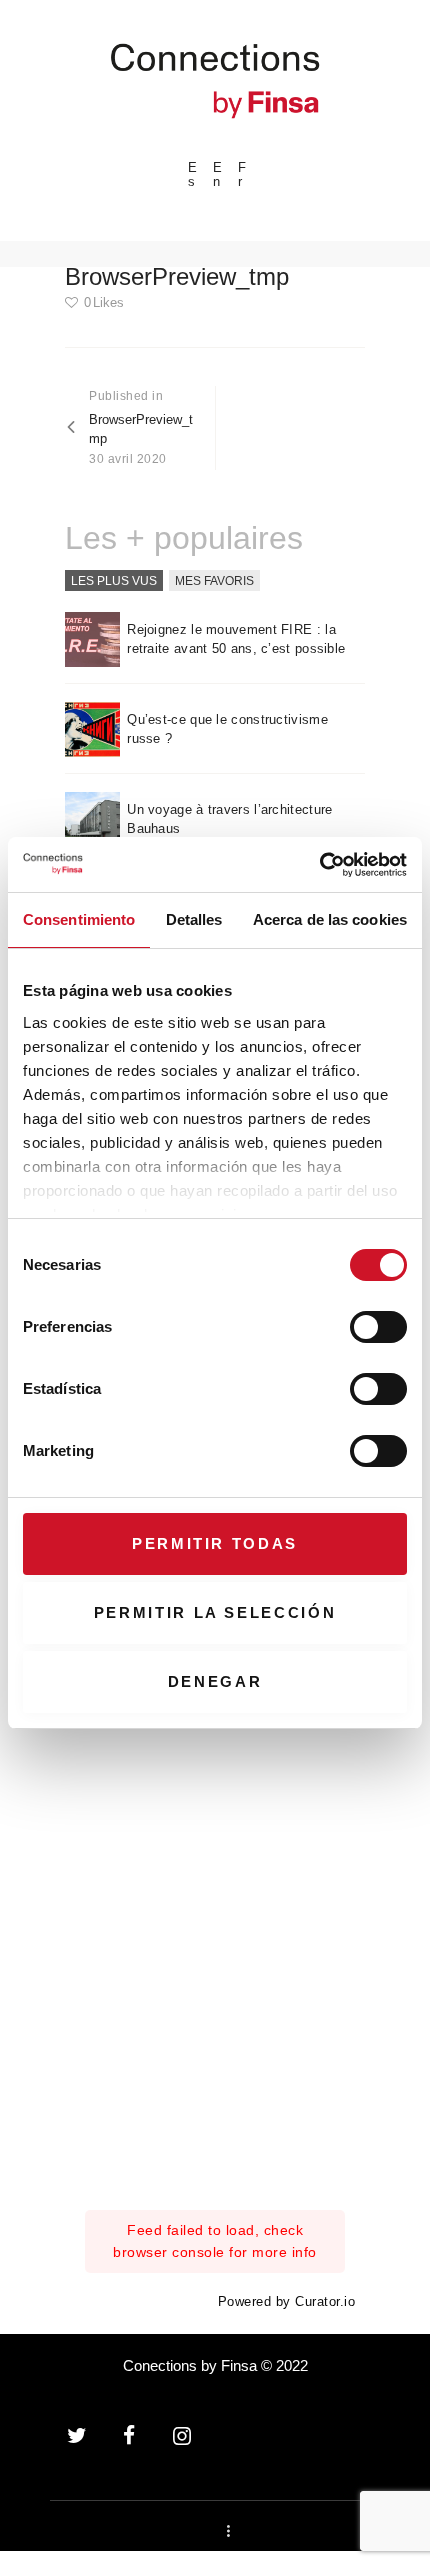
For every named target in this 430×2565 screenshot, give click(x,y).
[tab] (114, 581)
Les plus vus (114, 580)
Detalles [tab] (194, 919)
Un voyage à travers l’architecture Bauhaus (229, 819)
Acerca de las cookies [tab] (330, 919)
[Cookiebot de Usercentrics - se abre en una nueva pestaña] (319, 865)
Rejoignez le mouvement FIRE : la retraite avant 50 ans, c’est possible (236, 639)
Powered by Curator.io (287, 2302)
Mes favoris (214, 580)
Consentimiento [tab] (79, 919)
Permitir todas (215, 1543)
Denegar (215, 1681)
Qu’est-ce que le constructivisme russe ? (227, 729)
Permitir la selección (215, 1612)
